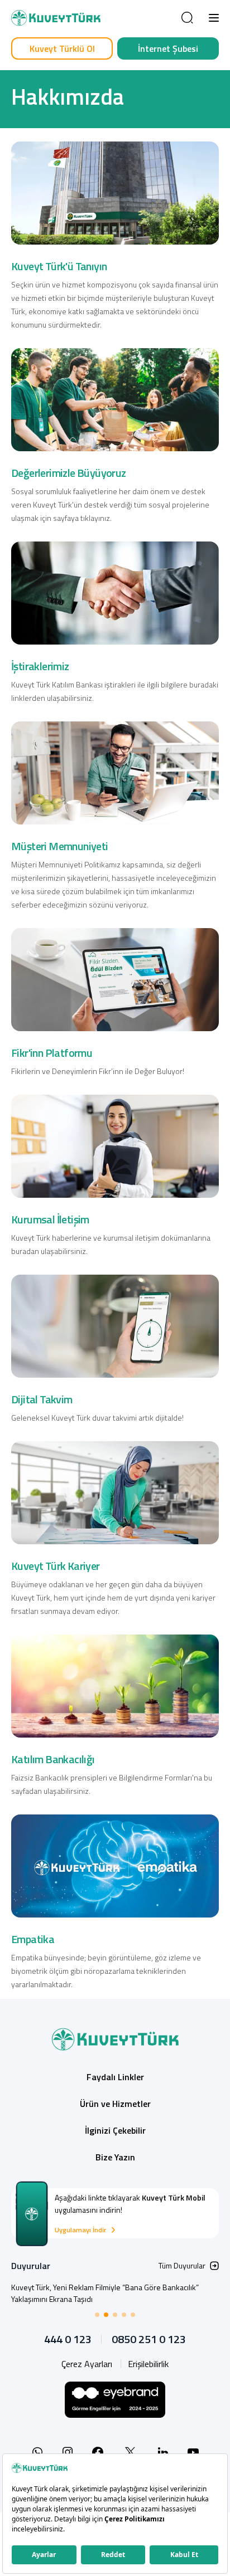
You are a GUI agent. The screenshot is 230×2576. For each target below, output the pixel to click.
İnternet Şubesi (168, 48)
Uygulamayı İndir (80, 2230)
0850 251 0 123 (149, 2339)
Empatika (33, 1939)
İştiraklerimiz (40, 666)
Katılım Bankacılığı (53, 1759)
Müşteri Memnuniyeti (60, 846)
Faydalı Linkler (115, 2077)
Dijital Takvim (42, 1399)
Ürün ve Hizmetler (115, 2104)
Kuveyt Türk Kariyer (56, 1566)
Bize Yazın (115, 2157)
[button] (214, 18)
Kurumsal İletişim (50, 1219)
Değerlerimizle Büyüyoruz (69, 473)
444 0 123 (68, 2339)
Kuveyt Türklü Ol (62, 48)
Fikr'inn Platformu (52, 1053)
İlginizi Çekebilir (115, 2130)
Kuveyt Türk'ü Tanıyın (59, 266)
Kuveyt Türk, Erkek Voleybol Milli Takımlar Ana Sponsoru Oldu (112, 2287)
